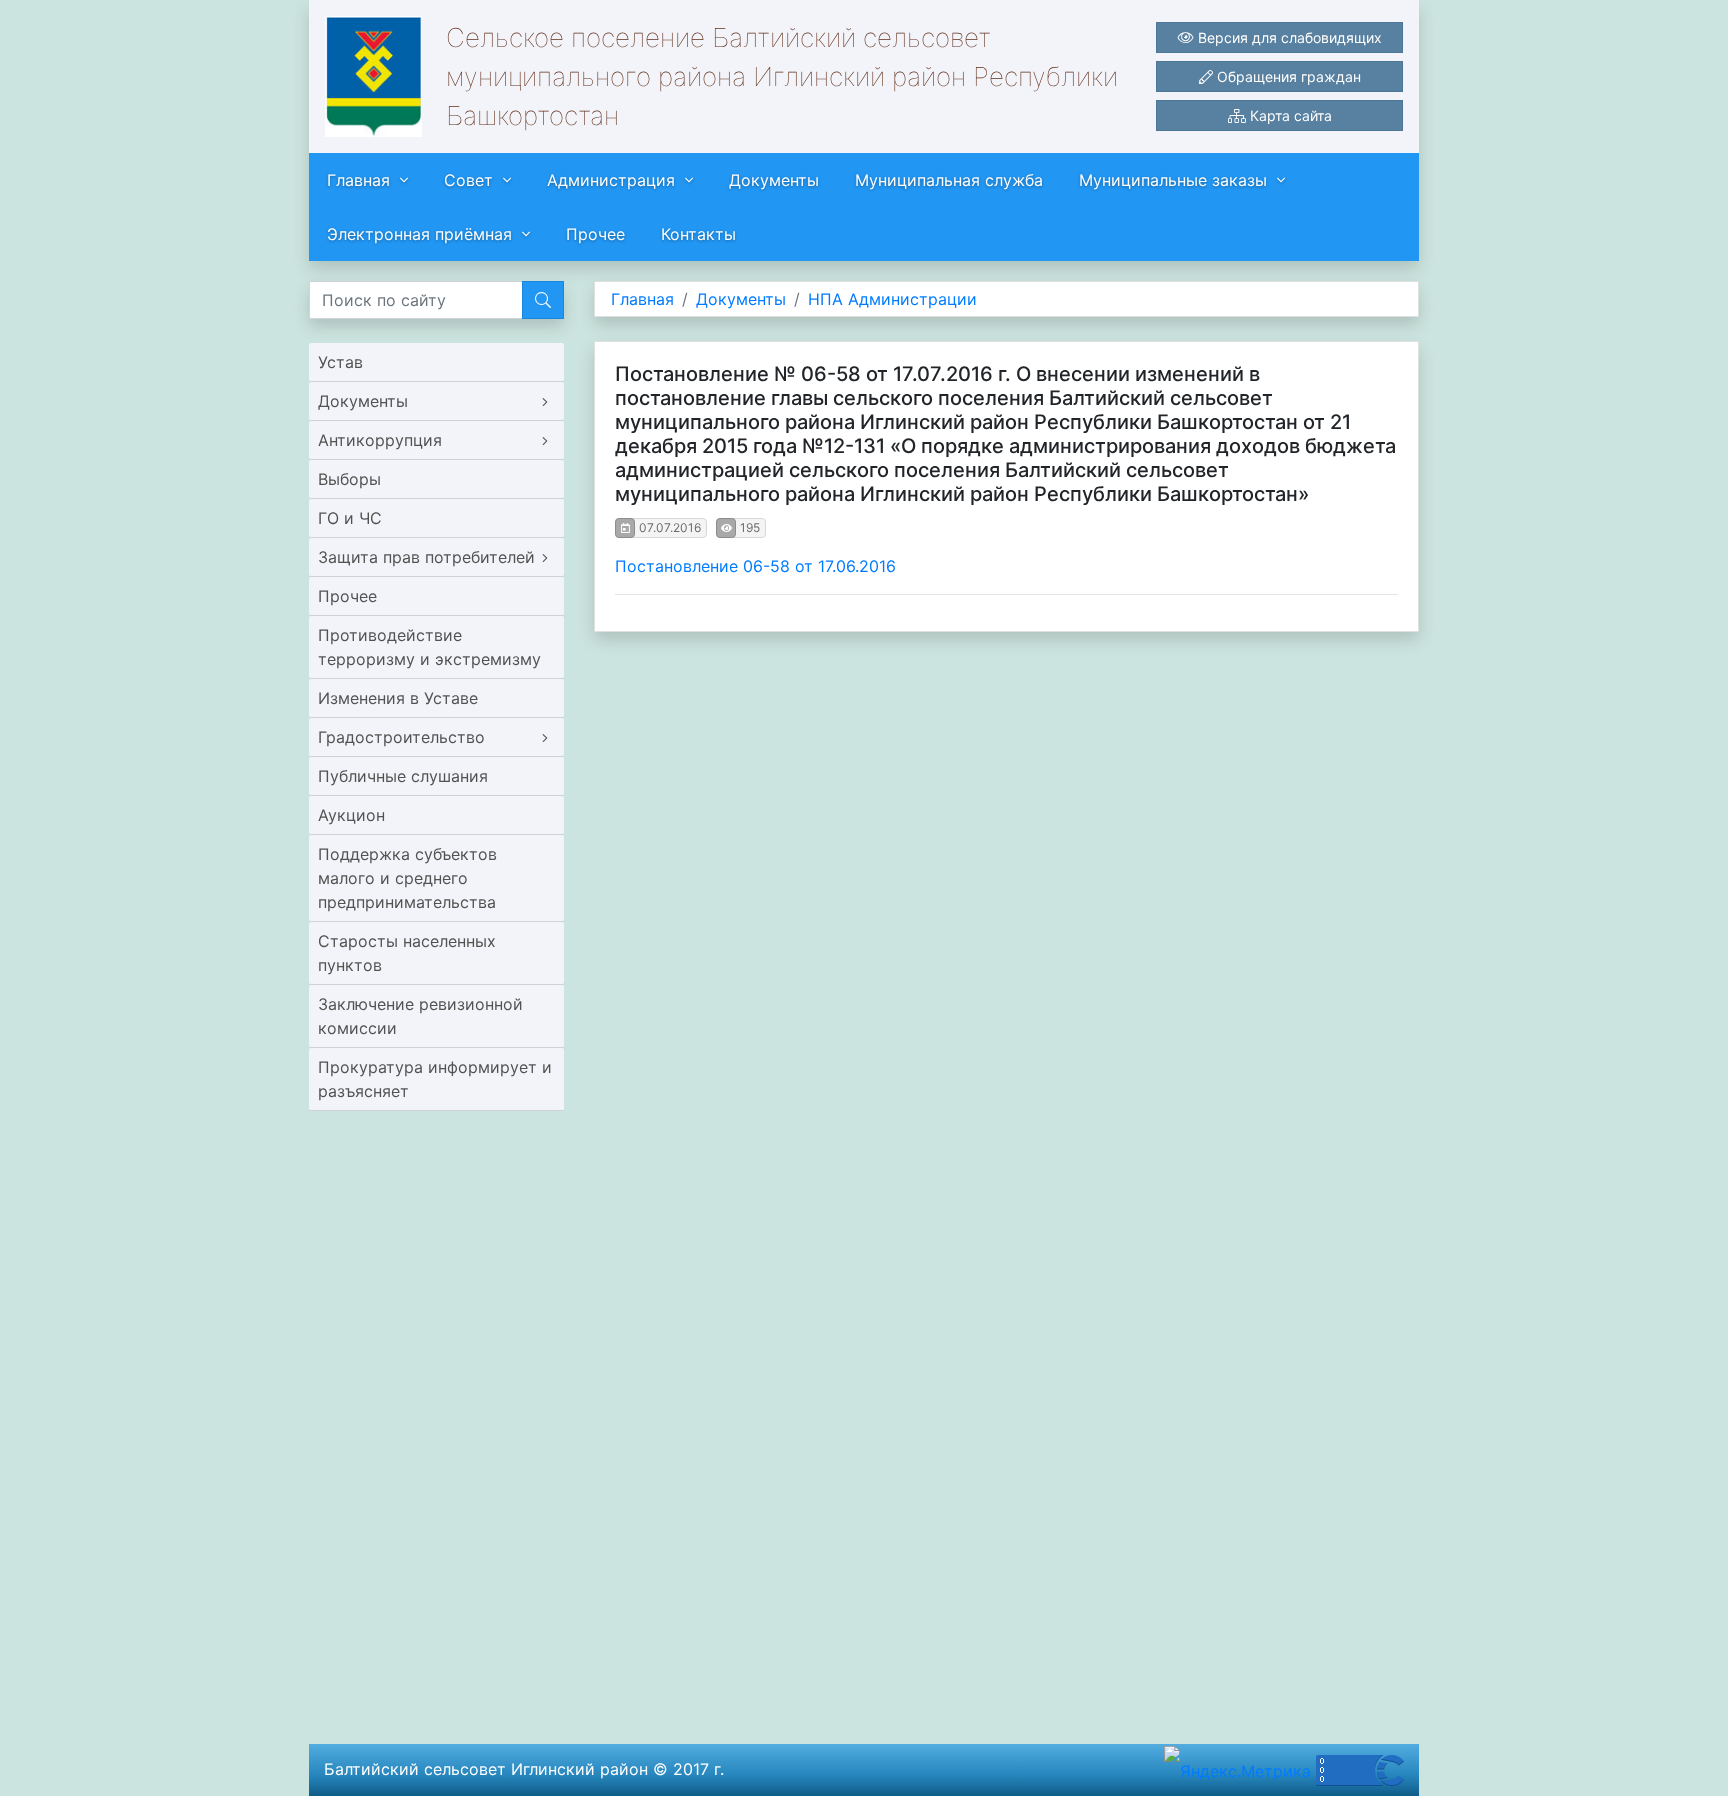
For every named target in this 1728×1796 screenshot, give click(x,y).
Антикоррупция (380, 440)
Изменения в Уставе (398, 698)
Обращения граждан (1287, 76)
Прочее (595, 234)
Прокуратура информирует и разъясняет (435, 1079)
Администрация (611, 180)
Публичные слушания (403, 776)
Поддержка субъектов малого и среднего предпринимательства (407, 878)
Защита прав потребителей (426, 557)
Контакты (698, 234)
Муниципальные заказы (1173, 180)
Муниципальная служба (949, 180)
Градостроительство (401, 737)
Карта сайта (1289, 115)
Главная (358, 180)
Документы (774, 180)
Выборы (349, 479)
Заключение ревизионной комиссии (420, 1016)
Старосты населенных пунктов (407, 953)
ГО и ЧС (350, 518)
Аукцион (351, 815)
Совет (468, 180)
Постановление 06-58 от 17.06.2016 (755, 566)
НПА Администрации (892, 299)
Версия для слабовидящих (1288, 37)
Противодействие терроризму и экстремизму (429, 647)
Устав (340, 362)
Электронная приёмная (419, 234)
